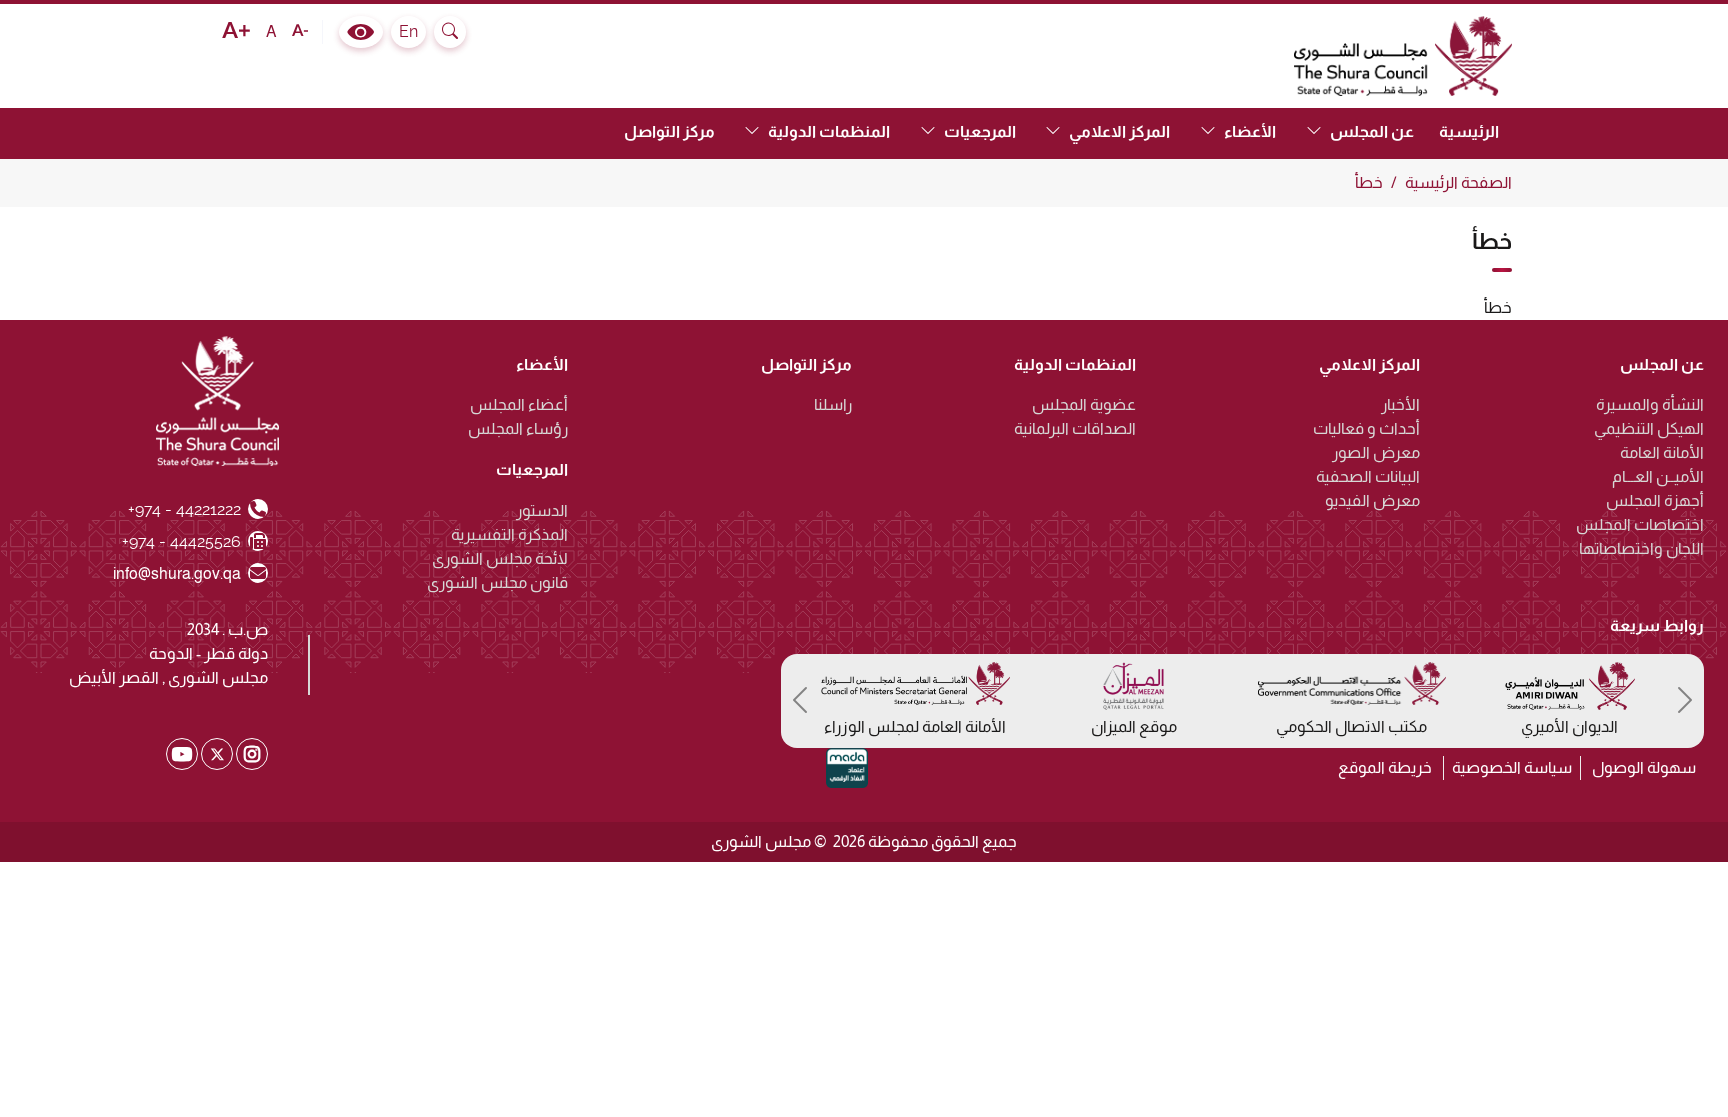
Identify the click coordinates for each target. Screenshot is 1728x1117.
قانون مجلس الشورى (497, 582)
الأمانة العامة (1662, 452)
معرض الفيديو (1372, 500)
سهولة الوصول (1644, 767)
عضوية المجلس (1084, 404)
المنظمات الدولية (1075, 364)
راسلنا (833, 404)
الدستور (542, 510)
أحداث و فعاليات (1366, 428)
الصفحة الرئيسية (1458, 182)
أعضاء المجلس (519, 404)
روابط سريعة (1657, 625)
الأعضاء (542, 364)
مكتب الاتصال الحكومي (1351, 726)
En (408, 31)
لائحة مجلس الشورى (500, 558)
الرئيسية (1469, 131)
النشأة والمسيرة (1650, 404)
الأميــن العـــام (1658, 476)
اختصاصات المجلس (1640, 524)
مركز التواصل (669, 131)
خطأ (1369, 182)
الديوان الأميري (1569, 726)
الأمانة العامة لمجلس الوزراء (915, 726)
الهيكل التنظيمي (1649, 428)
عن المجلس (1662, 364)
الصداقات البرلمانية (1075, 428)
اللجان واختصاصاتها (1641, 548)
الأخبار (1400, 404)
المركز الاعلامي (1369, 364)
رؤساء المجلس (518, 428)
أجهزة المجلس (1655, 500)
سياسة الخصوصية (1512, 767)
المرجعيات (532, 469)
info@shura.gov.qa (177, 573)
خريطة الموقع (1385, 767)
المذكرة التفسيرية (509, 534)
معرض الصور (1376, 452)
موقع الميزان (1134, 726)
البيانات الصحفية (1368, 476)
